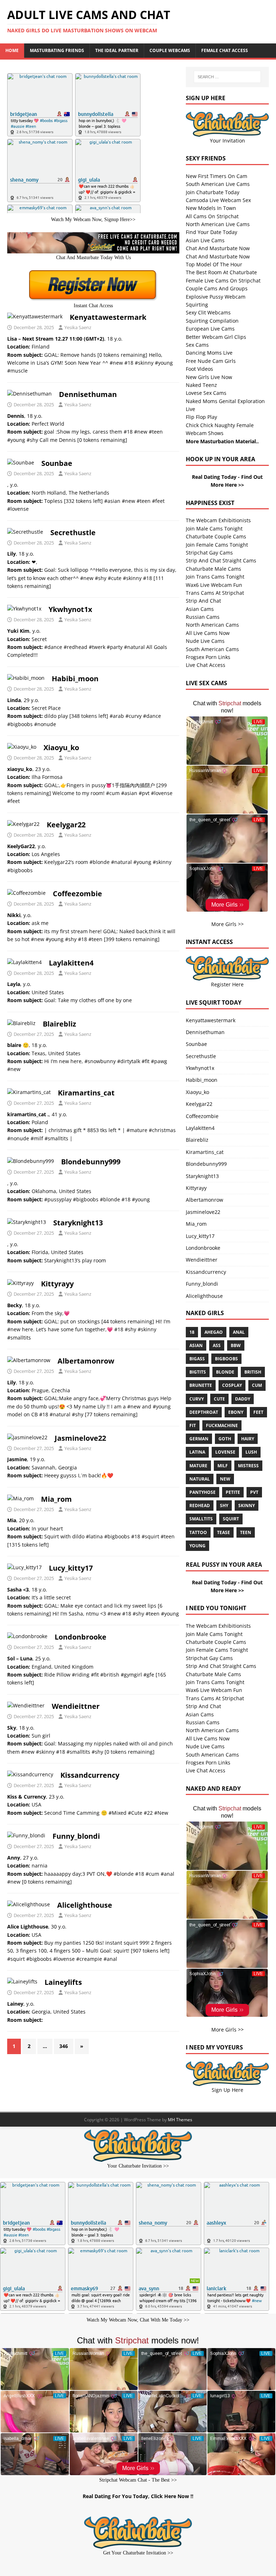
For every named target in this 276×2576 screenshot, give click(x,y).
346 (64, 2046)
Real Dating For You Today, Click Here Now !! (138, 2496)
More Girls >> (227, 924)
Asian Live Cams (205, 240)
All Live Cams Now (208, 633)
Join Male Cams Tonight (214, 529)
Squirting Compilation (212, 321)
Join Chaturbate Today (213, 192)
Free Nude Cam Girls (211, 361)
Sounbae (57, 463)
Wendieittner (76, 1706)
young (197, 1546)
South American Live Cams (218, 184)
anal (239, 1332)
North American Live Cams (218, 224)
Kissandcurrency (90, 1775)
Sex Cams (197, 345)
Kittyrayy (57, 1284)
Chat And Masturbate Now (218, 248)
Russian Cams (203, 617)
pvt (254, 1492)
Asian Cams (200, 609)
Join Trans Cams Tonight (215, 577)
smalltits (201, 1519)
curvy (197, 1399)
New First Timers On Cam (217, 176)
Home (12, 50)
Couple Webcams (170, 50)
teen (246, 1532)
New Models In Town (211, 208)
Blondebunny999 (91, 1162)
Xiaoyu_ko (61, 747)
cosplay (232, 1385)
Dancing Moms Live (209, 353)
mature (198, 1466)
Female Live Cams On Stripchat (223, 280)
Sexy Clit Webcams (208, 312)
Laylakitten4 (71, 963)
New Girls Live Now (209, 377)
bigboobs (226, 1359)
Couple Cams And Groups (217, 288)
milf (223, 1466)
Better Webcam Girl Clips (216, 337)
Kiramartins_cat (86, 1093)
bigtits (198, 1372)
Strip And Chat (203, 601)
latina (197, 1452)
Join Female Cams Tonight (217, 545)
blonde (225, 1372)
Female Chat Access (225, 50)
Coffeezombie (77, 894)
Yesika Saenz (78, 327)
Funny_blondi (76, 1836)
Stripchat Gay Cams (209, 553)
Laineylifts (63, 1982)
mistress (248, 1466)
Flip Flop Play (201, 417)
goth (225, 1439)
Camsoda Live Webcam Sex (218, 200)
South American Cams (212, 649)
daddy (243, 1399)
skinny (247, 1506)
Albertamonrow (86, 1361)
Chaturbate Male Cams (213, 569)
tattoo (198, 1532)
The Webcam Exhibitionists (218, 520)
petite (233, 1492)
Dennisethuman (88, 394)
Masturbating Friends (57, 50)
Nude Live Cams (205, 641)
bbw (236, 1345)
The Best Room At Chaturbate (221, 272)
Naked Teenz (201, 385)
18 (192, 1332)
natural (200, 1479)
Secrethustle (73, 532)
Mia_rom (56, 1499)
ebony (236, 1412)
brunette (201, 1385)
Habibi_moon (75, 679)
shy (224, 1506)
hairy (248, 1439)
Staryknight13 (78, 1223)
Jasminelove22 (80, 1438)
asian (196, 1345)
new (225, 1479)
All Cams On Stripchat (212, 216)
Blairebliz (59, 1024)
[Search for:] (227, 77)
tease (224, 1532)
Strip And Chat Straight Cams (221, 560)
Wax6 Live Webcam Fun (214, 585)
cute (219, 1399)
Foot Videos (199, 369)
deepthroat (204, 1412)
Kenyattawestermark (108, 317)
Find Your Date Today (211, 232)
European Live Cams (210, 329)
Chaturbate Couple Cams (216, 536)
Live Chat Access (206, 665)
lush (251, 1452)
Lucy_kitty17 (71, 1568)
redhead (200, 1506)
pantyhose (203, 1492)
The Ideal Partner (117, 50)
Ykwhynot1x (70, 609)
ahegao (214, 1332)
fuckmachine (222, 1425)
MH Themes (180, 2120)
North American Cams (212, 625)
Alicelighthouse (85, 1905)
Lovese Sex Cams (206, 393)
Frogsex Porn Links (208, 657)
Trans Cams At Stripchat (215, 593)
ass (217, 1345)
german (199, 1439)
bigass (197, 1359)
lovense (225, 1452)
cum (257, 1385)
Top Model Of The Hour (214, 264)
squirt (231, 1519)
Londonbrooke (80, 1637)
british (253, 1372)
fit (193, 1425)
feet (258, 1412)
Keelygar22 (66, 825)
